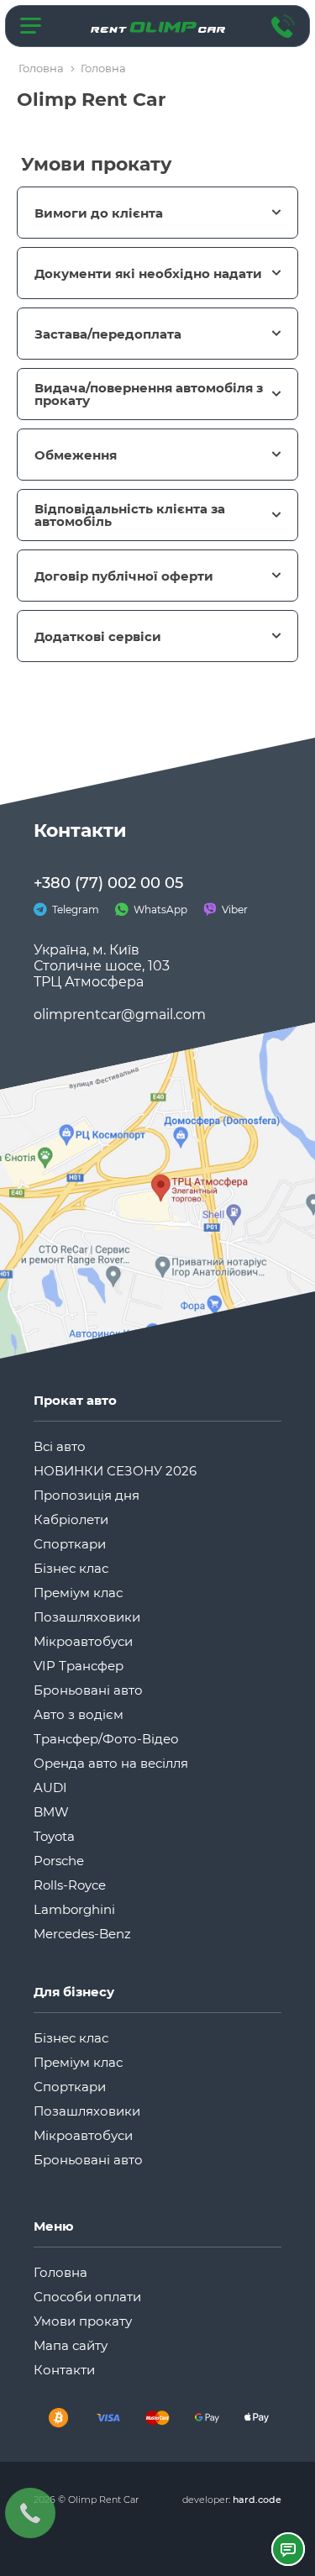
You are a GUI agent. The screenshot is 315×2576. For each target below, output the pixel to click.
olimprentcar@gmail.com (120, 1015)
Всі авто (60, 1446)
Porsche (59, 1861)
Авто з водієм (79, 1714)
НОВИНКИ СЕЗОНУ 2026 (115, 1471)
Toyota (54, 1836)
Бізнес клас (71, 1568)
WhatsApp (159, 909)
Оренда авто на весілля (111, 1763)
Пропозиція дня (87, 1495)
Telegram (74, 909)
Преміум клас (78, 1593)
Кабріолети (71, 1519)
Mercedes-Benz (82, 1934)
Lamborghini (74, 1909)
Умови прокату (83, 2321)
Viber (234, 909)
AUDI (50, 1787)
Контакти (64, 2370)
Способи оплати (87, 2297)
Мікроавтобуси (83, 1641)
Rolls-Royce (70, 1885)
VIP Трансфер (79, 1666)
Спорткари (70, 1544)
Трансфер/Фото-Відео (106, 1739)
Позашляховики (87, 1617)
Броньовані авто (88, 1690)
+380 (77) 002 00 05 (108, 883)
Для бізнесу (74, 1992)
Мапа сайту (71, 2345)
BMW (51, 1812)
